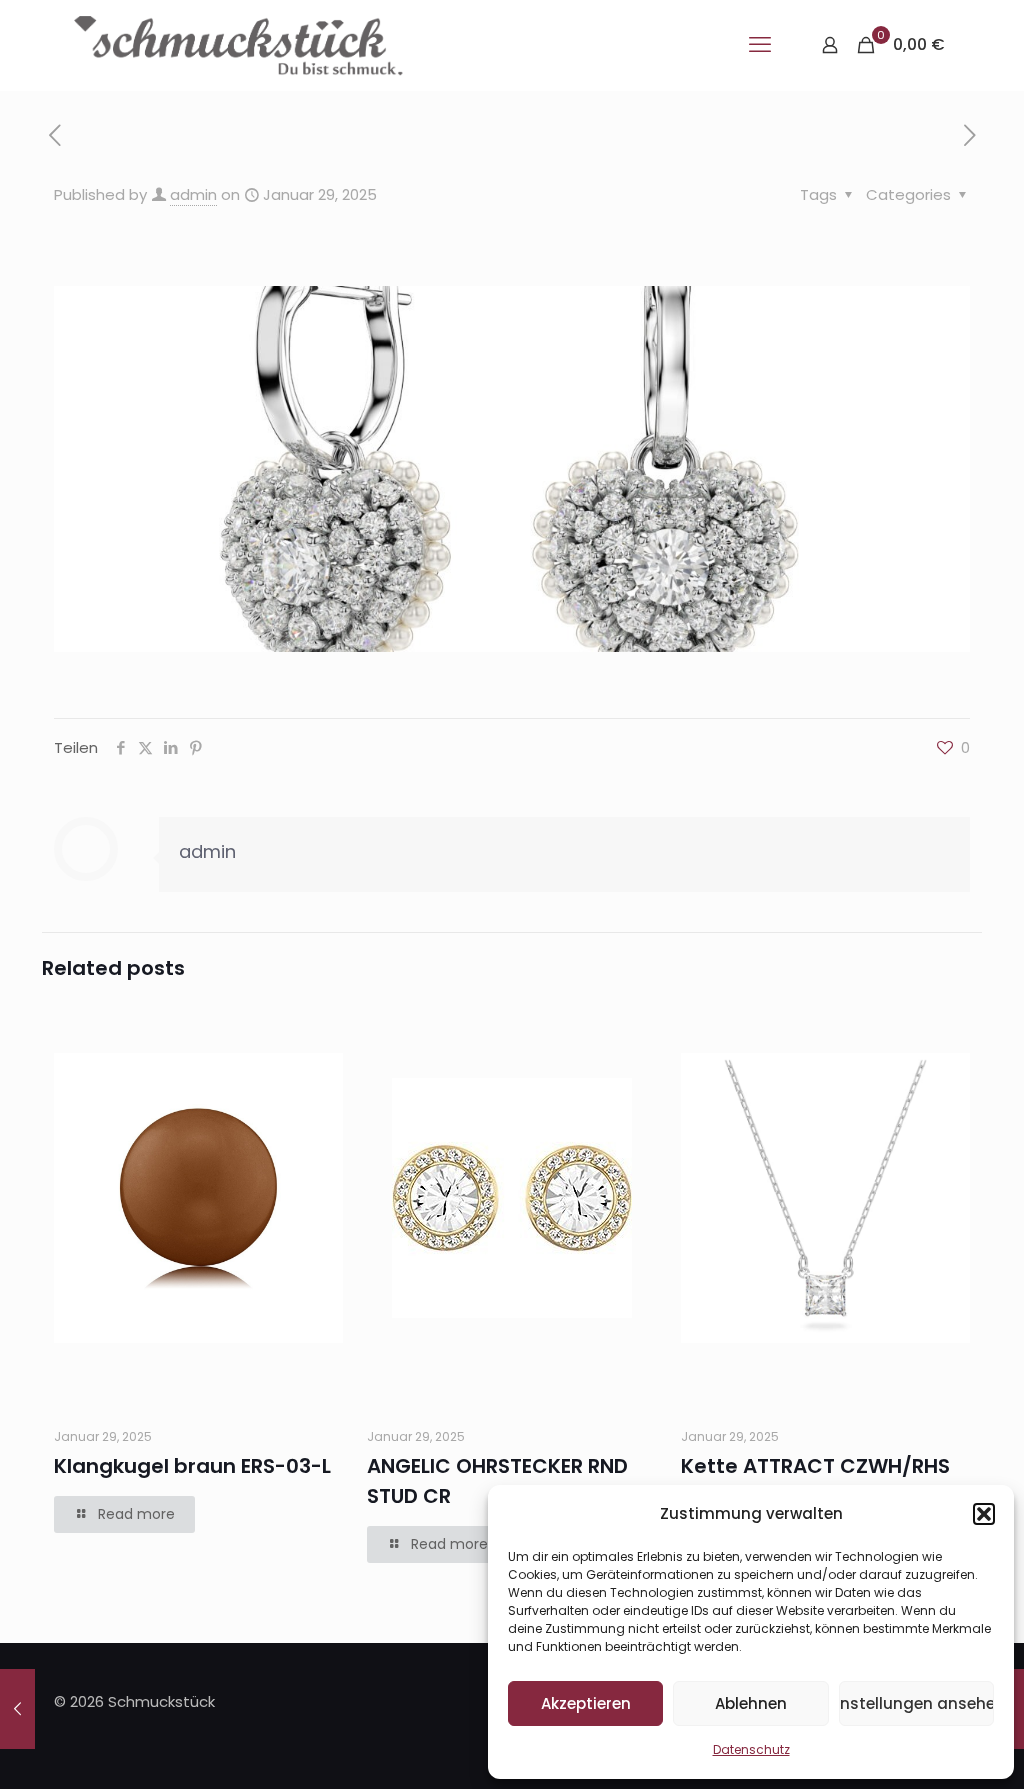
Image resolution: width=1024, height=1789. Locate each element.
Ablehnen (751, 1703)
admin (193, 194)
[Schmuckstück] (238, 45)
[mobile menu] (760, 45)
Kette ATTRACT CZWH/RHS (815, 1466)
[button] (984, 1514)
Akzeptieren (586, 1703)
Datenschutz (751, 1749)
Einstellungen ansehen (916, 1703)
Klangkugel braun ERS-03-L (192, 1466)
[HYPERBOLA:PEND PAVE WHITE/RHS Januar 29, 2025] (17, 1709)
